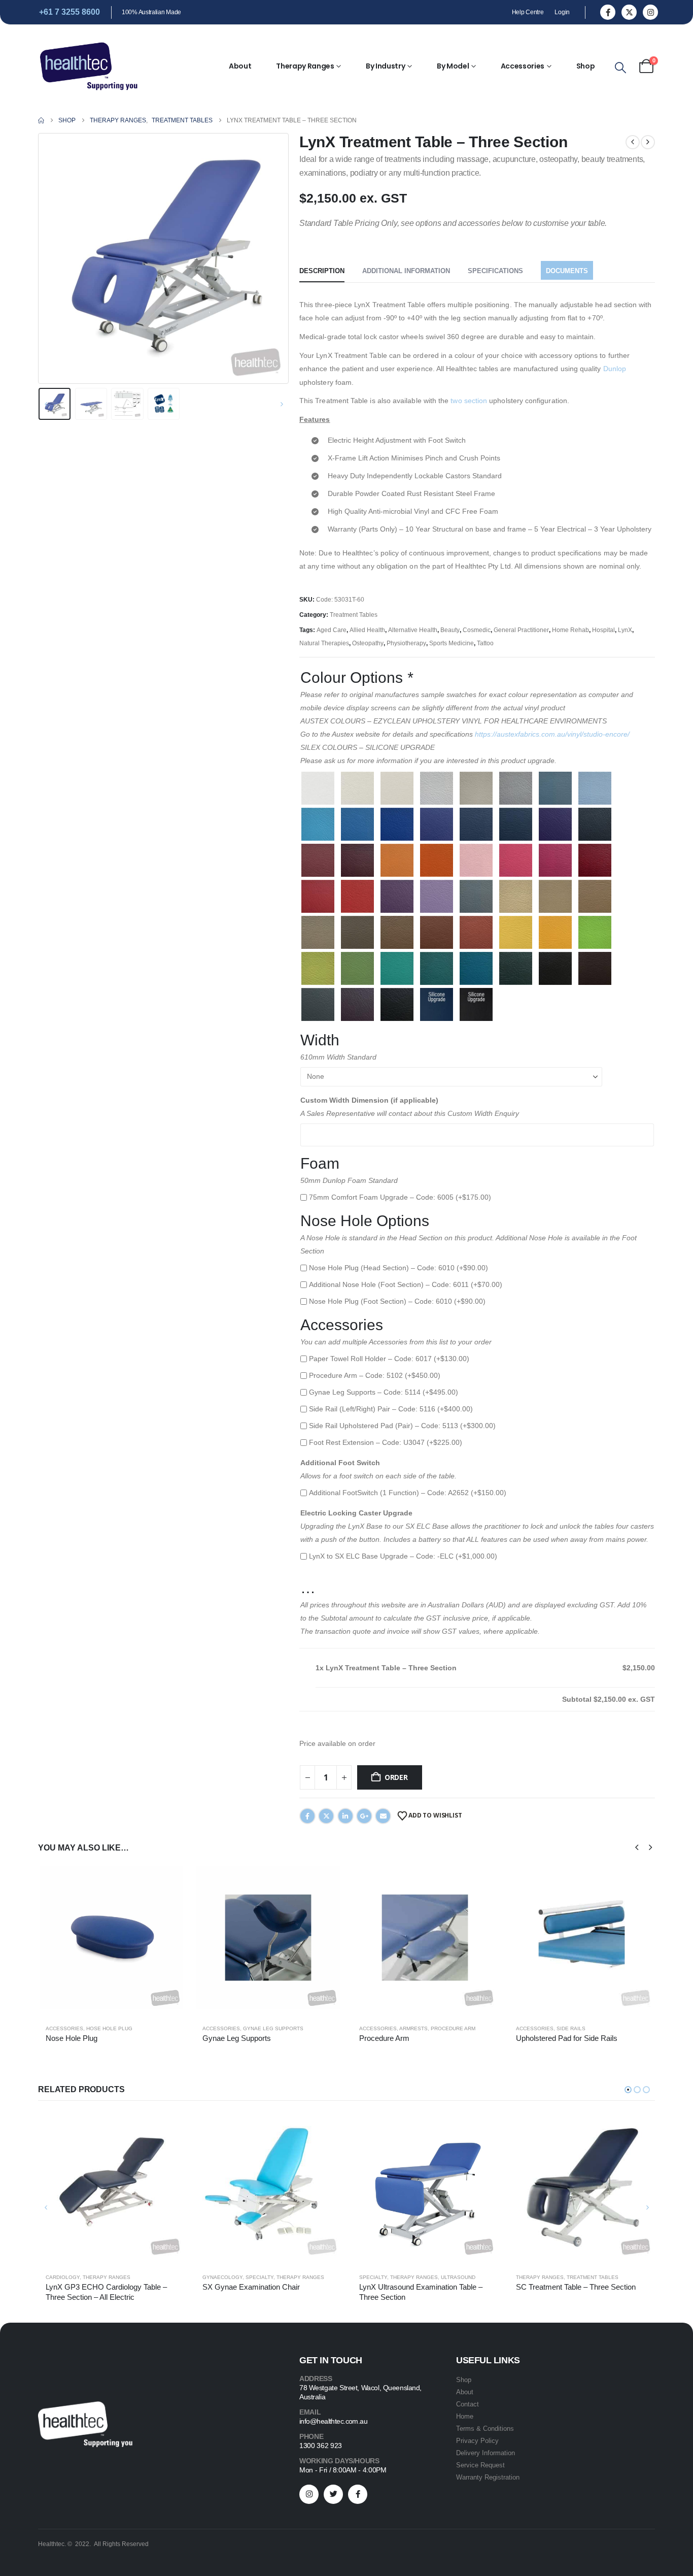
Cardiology (63, 2277)
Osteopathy (368, 643)
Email (383, 1816)
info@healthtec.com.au (333, 2421)
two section (469, 401)
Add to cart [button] (168, 1881)
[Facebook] (608, 12)
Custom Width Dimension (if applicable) (369, 1100)
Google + (364, 1816)
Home (465, 2416)
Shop (586, 66)
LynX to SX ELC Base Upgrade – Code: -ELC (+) (403, 1556)
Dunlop (615, 369)
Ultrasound (458, 2277)
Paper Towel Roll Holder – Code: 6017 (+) (389, 1359)
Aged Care (332, 630)
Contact (467, 2404)
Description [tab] (322, 271)
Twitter (326, 1816)
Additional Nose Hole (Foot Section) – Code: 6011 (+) (406, 1284)
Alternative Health (413, 630)
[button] (620, 68)
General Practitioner (521, 630)
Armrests (413, 2028)
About (240, 66)
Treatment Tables (354, 615)
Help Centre (528, 12)
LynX (625, 630)
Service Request (480, 2465)
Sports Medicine (452, 643)
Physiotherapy (406, 643)
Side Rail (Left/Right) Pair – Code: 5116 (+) (391, 1409)
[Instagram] (650, 12)
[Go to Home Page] (41, 120)
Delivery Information (486, 2453)
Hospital (603, 630)
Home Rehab (570, 630)
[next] (648, 142)
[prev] (633, 142)
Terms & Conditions (485, 2429)
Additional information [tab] (406, 271)
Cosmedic (477, 630)
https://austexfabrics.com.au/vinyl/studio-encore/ (552, 734)
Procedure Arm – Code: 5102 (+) (375, 1375)
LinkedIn (345, 1816)
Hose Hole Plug (109, 2028)
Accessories (523, 66)
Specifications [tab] (495, 271)
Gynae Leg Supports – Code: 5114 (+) (384, 1392)
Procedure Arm (453, 2028)
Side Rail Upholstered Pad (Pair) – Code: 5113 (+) (402, 1426)
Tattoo (485, 643)
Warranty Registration (488, 2477)
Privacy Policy (477, 2441)
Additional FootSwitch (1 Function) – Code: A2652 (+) (408, 1493)
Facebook (307, 1816)
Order (396, 1777)
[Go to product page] (111, 1937)
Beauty (450, 630)
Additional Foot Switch (340, 1463)
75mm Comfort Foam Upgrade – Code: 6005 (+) (400, 1197)
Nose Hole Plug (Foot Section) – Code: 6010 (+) (397, 1301)
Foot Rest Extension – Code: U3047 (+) (386, 1442)
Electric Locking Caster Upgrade (356, 1513)
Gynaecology (222, 2277)
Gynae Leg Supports (273, 2028)
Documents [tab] (567, 271)
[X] (629, 12)
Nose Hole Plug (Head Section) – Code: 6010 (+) (399, 1268)
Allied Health (367, 630)
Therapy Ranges (305, 66)
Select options (325, 1881)
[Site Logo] (89, 66)
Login (562, 12)
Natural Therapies (324, 643)
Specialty (259, 2277)
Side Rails (571, 2028)
